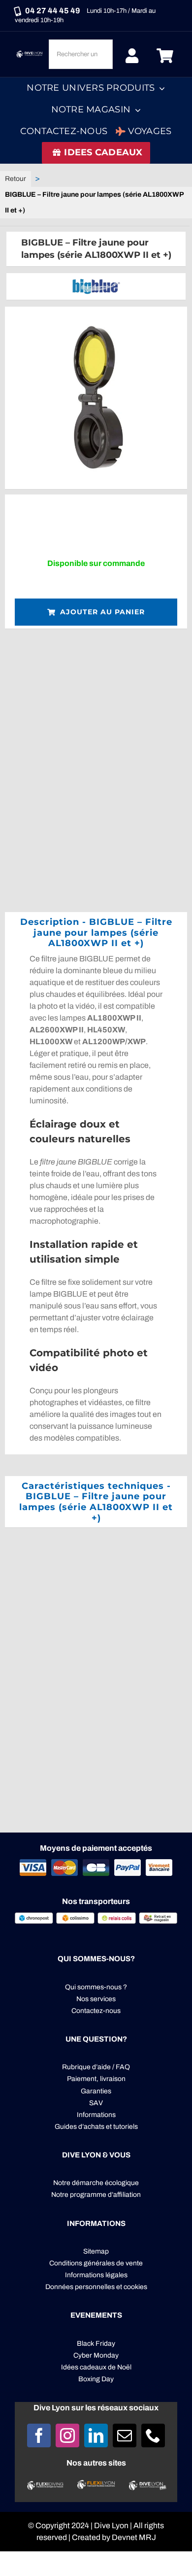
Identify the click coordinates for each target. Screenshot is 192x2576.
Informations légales (96, 2275)
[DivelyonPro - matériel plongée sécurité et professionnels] (147, 2485)
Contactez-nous (96, 2011)
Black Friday (96, 2344)
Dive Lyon (111, 2525)
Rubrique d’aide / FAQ (96, 2067)
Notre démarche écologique (96, 2183)
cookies (135, 2287)
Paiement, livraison (96, 2079)
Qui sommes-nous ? (96, 1987)
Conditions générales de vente (96, 2263)
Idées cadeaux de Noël (96, 2367)
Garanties (96, 2091)
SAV (96, 2103)
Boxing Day (96, 2379)
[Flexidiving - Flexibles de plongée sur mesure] (45, 2485)
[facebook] (39, 2435)
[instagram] (67, 2435)
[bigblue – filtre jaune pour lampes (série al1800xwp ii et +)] (96, 398)
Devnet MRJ (134, 2537)
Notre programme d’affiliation (96, 2195)
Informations (96, 2115)
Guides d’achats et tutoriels (96, 2127)
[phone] (153, 2435)
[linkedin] (96, 2435)
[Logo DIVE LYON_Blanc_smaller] (30, 53)
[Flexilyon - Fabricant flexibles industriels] (96, 2486)
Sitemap (96, 2251)
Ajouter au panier (102, 612)
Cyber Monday (96, 2355)
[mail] (125, 2435)
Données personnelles (80, 2287)
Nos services (96, 1999)
